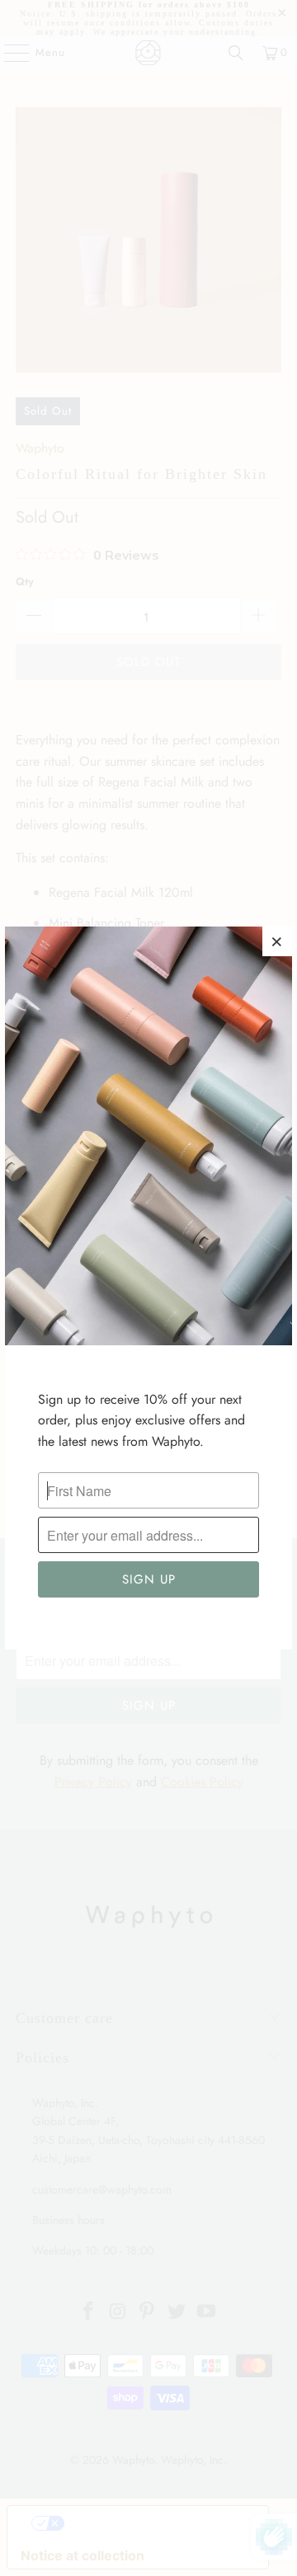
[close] (277, 941)
